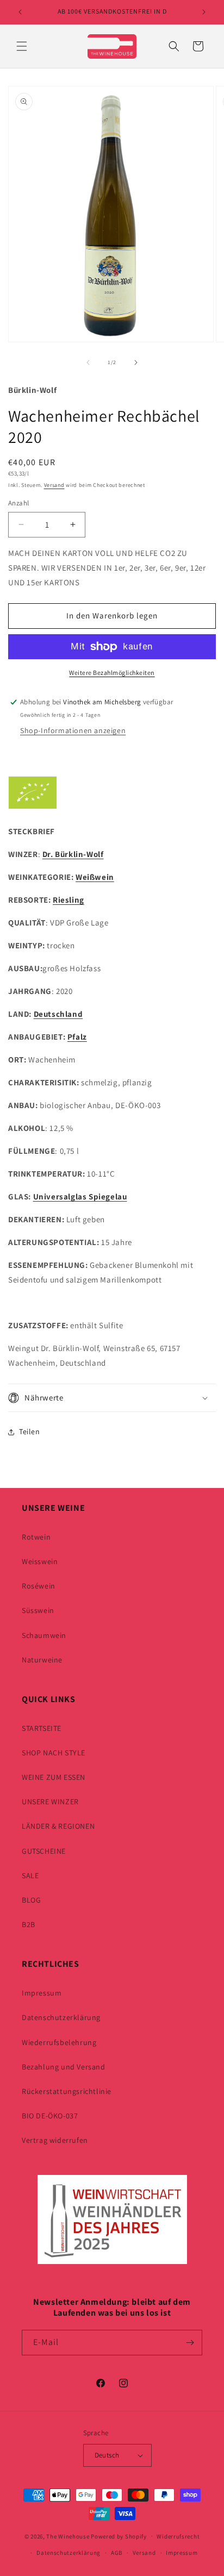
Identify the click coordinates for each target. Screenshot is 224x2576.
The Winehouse (68, 2536)
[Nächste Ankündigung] (204, 12)
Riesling (69, 900)
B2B (29, 1924)
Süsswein (38, 1610)
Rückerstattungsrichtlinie (67, 2091)
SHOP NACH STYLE (54, 1753)
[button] (22, 46)
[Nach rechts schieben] (136, 362)
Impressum (42, 1993)
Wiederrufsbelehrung (59, 2042)
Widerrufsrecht (178, 2536)
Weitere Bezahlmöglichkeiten (112, 673)
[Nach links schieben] (88, 362)
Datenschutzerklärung (61, 2017)
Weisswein (40, 1561)
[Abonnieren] (190, 2343)
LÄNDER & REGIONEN (58, 1826)
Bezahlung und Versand (64, 2067)
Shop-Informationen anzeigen (73, 730)
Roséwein (39, 1586)
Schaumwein (44, 1635)
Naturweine (42, 1660)
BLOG (31, 1900)
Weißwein (95, 877)
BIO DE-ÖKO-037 (50, 2116)
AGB (117, 2553)
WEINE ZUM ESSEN (54, 1777)
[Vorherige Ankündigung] (20, 12)
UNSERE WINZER (50, 1802)
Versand (54, 485)
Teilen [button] (30, 1431)
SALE (30, 1875)
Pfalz (77, 1037)
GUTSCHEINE (44, 1851)
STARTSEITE (42, 1728)
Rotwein (36, 1537)
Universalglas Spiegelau (80, 1196)
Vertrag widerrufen (55, 2140)
